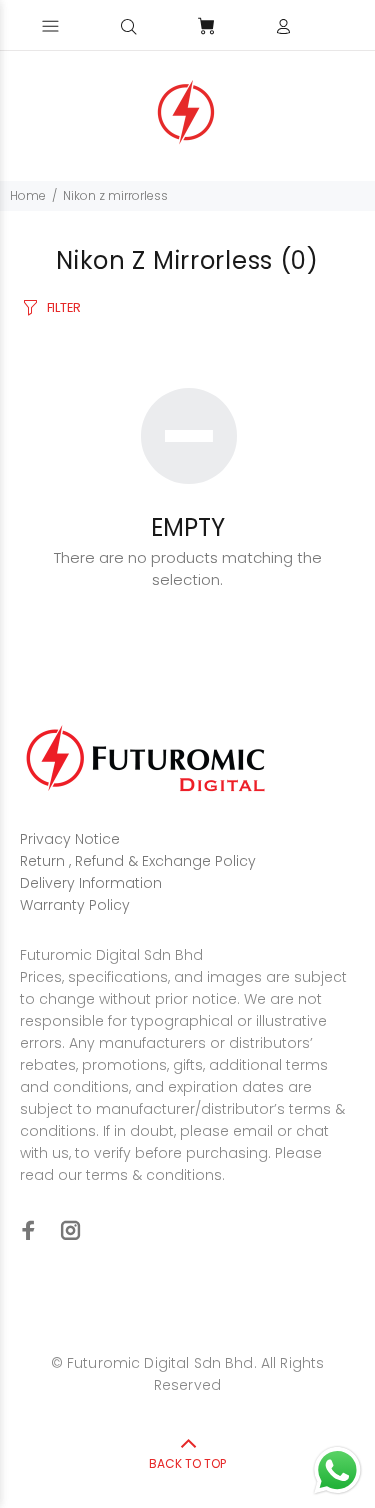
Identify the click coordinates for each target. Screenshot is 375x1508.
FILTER (64, 307)
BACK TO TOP (187, 1463)
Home (28, 195)
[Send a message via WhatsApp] (337, 1470)
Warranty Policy (75, 905)
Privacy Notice (70, 839)
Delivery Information (91, 883)
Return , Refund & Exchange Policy (138, 861)
